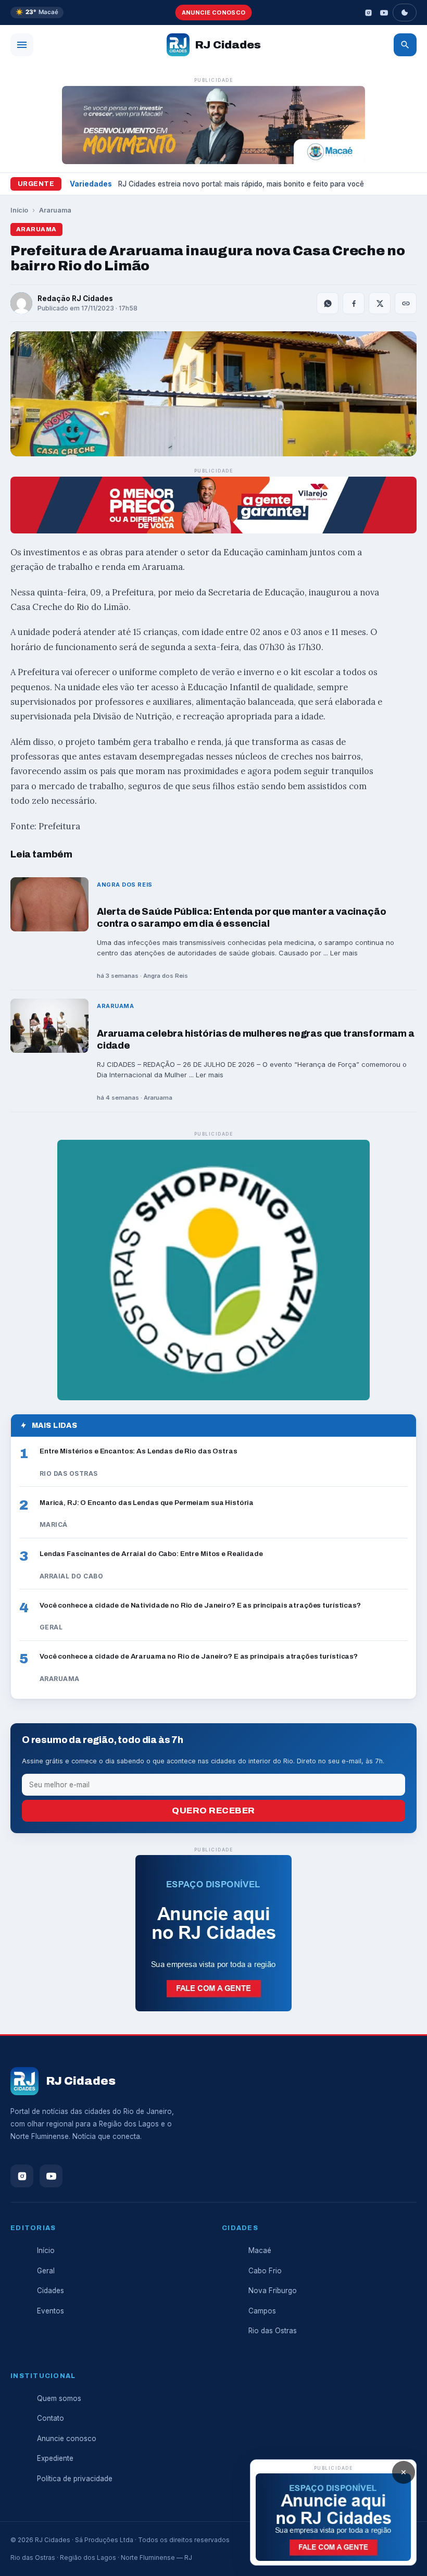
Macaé (260, 2250)
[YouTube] (384, 13)
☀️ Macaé (37, 12)
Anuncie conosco (214, 13)
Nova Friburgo (273, 2291)
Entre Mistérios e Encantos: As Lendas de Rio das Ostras (139, 1451)
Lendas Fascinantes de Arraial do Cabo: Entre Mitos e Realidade (151, 1554)
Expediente (55, 2458)
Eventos (51, 2311)
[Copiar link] (406, 303)
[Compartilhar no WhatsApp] (328, 303)
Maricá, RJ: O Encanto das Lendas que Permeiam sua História (147, 1503)
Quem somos (59, 2398)
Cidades (51, 2291)
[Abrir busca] (405, 45)
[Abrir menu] (22, 45)
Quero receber (213, 1810)
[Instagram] (368, 13)
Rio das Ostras (273, 2331)
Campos (262, 2311)
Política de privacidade (75, 2479)
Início (19, 210)
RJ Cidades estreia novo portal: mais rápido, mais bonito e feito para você (241, 184)
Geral (46, 2271)
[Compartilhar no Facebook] (354, 303)
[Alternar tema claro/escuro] (405, 13)
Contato (51, 2418)
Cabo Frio (265, 2271)
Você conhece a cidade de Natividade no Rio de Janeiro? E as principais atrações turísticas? (200, 1605)
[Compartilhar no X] (380, 303)
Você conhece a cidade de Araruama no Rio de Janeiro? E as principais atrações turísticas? (199, 1656)
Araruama (55, 210)
